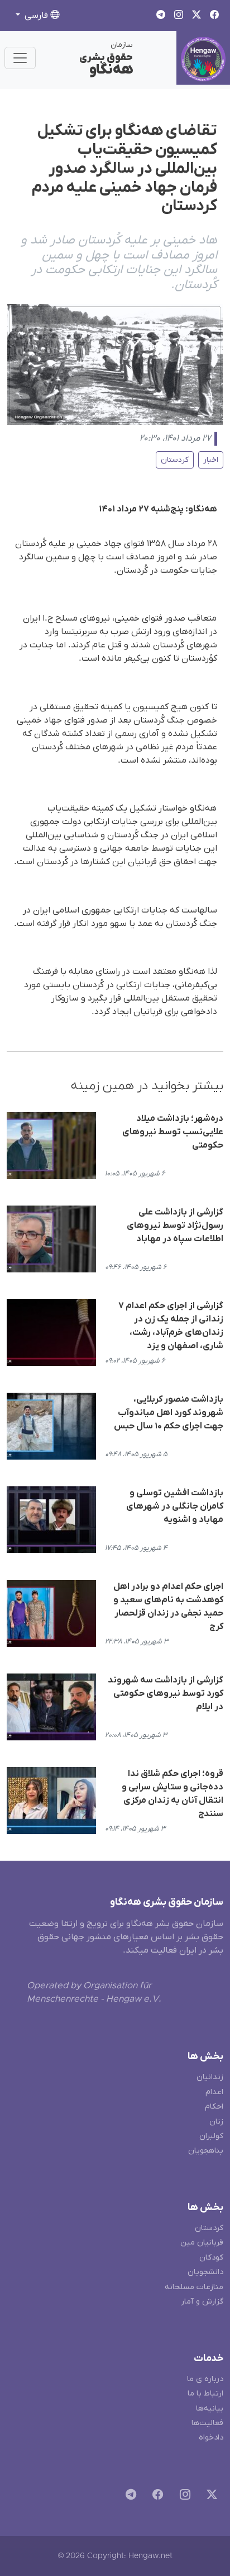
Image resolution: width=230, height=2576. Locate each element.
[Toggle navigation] (20, 58)
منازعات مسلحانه (194, 2287)
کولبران (211, 2136)
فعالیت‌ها (207, 2423)
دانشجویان (205, 2272)
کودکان (211, 2258)
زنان (216, 2122)
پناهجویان (206, 2151)
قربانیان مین (202, 2243)
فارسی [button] (36, 16)
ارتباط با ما (205, 2394)
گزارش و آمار (202, 2302)
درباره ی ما (205, 2379)
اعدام (214, 2092)
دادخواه (211, 2438)
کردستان (175, 460)
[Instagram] (183, 2497)
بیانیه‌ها (210, 2409)
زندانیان (210, 2077)
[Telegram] (129, 2497)
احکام (214, 2107)
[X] (210, 2497)
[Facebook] (155, 2497)
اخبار (211, 460)
